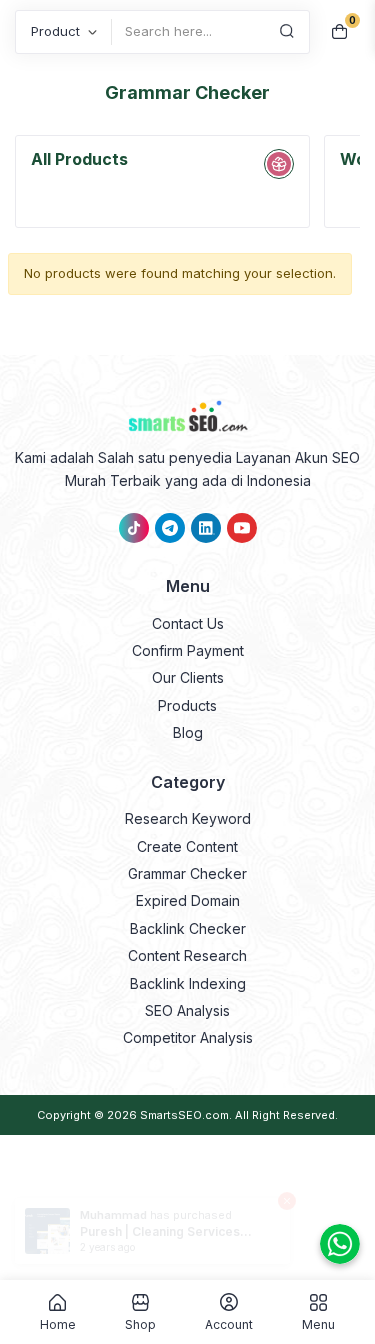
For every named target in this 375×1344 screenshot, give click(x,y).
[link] (134, 528)
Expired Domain (188, 900)
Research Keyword (188, 818)
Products (187, 705)
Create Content (187, 846)
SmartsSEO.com (184, 1115)
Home (58, 1324)
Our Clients (188, 677)
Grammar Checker (187, 873)
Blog (188, 732)
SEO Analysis (187, 1010)
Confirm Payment (188, 650)
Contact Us (188, 623)
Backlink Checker (188, 928)
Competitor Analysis (188, 1037)
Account (229, 1324)
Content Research (187, 955)
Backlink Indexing (188, 983)
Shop (140, 1324)
